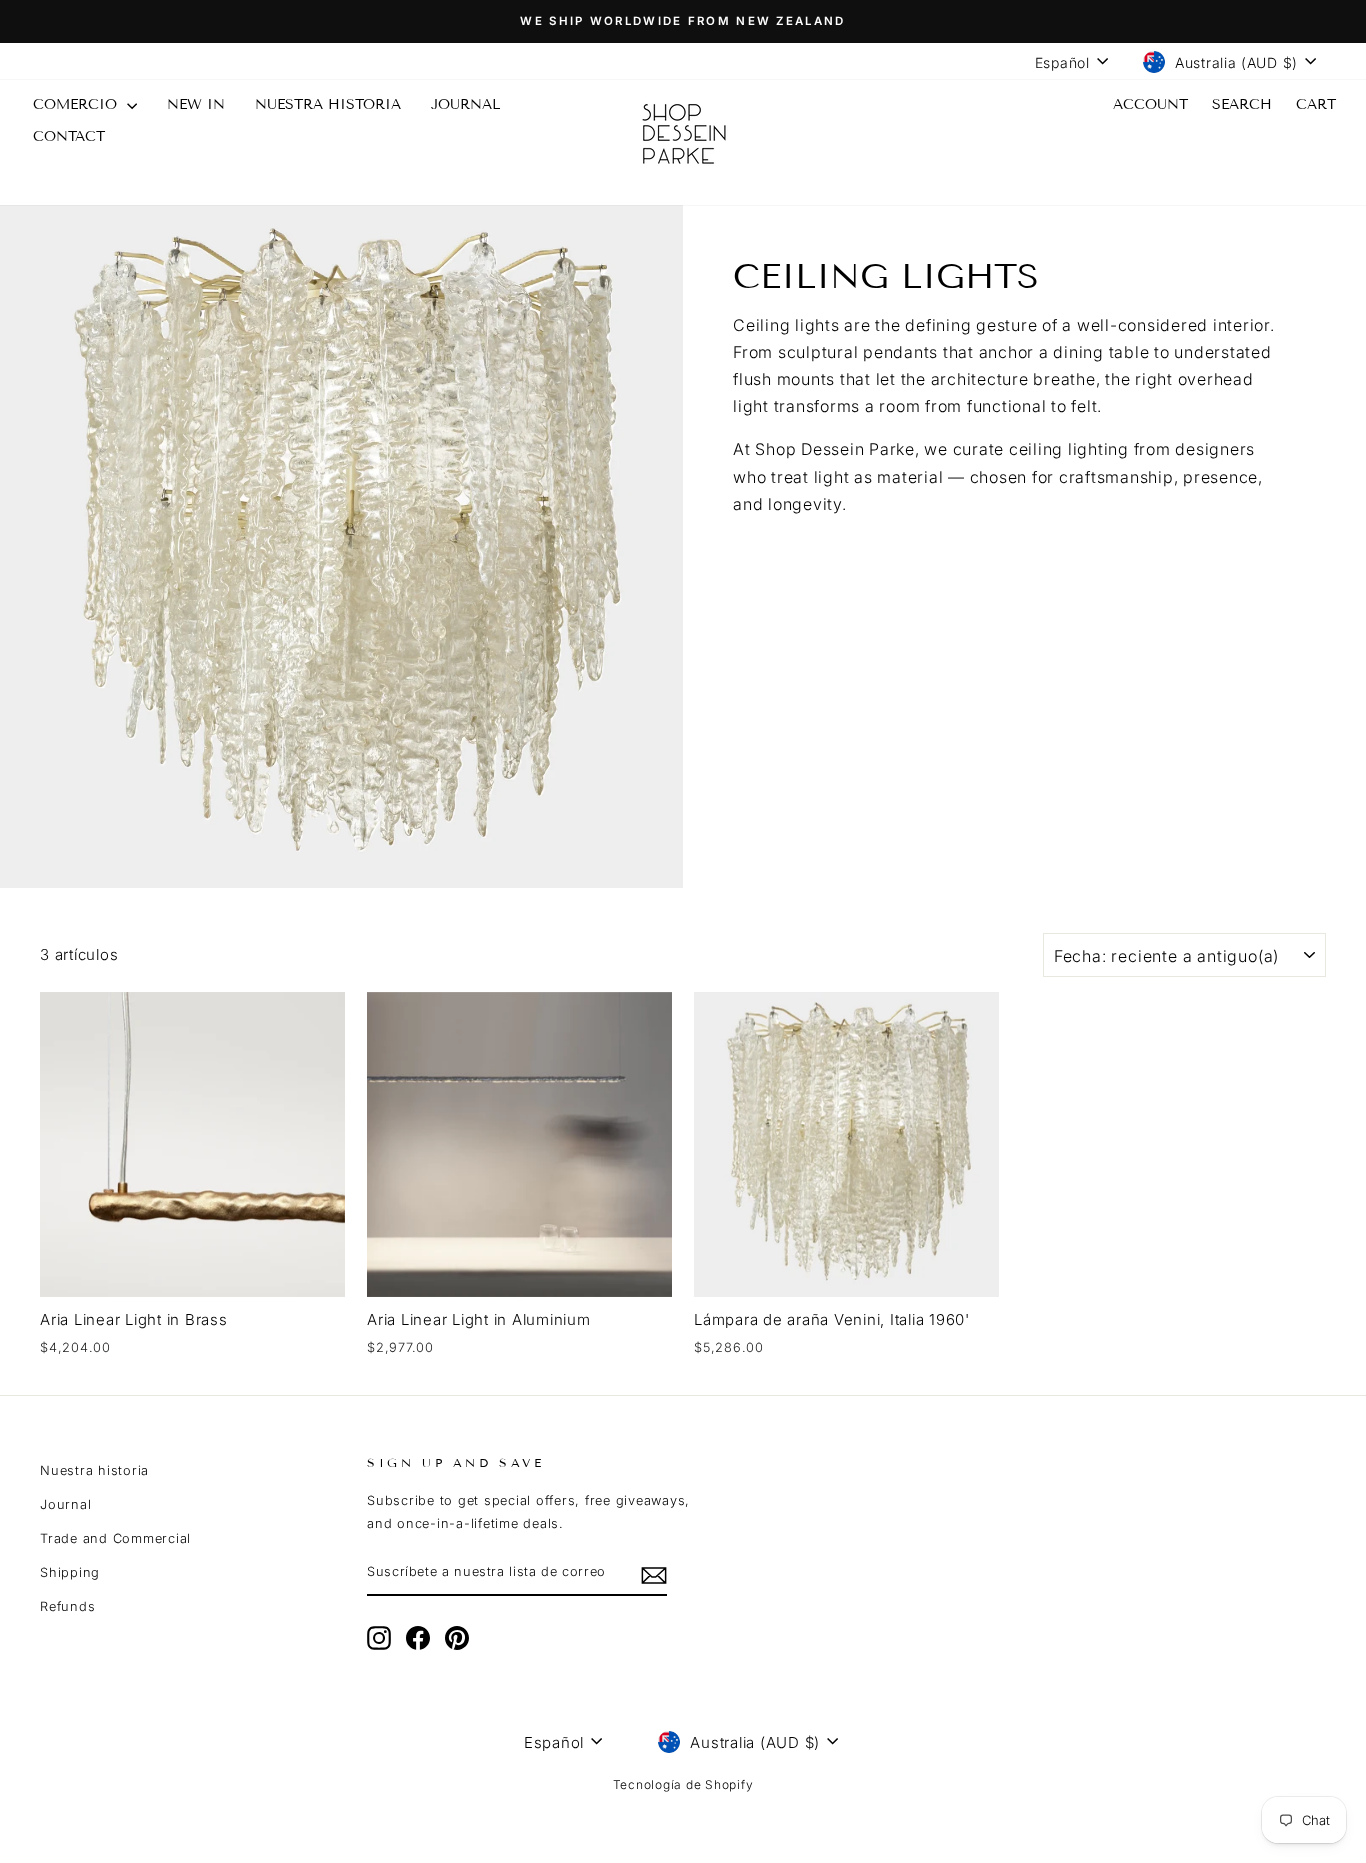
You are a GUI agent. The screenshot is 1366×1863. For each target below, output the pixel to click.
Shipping (70, 1572)
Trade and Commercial (115, 1538)
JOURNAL (465, 104)
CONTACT (69, 136)
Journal (65, 1504)
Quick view (192, 1271)
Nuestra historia (328, 104)
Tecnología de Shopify (683, 1784)
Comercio (77, 104)
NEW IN (196, 104)
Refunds (67, 1606)
